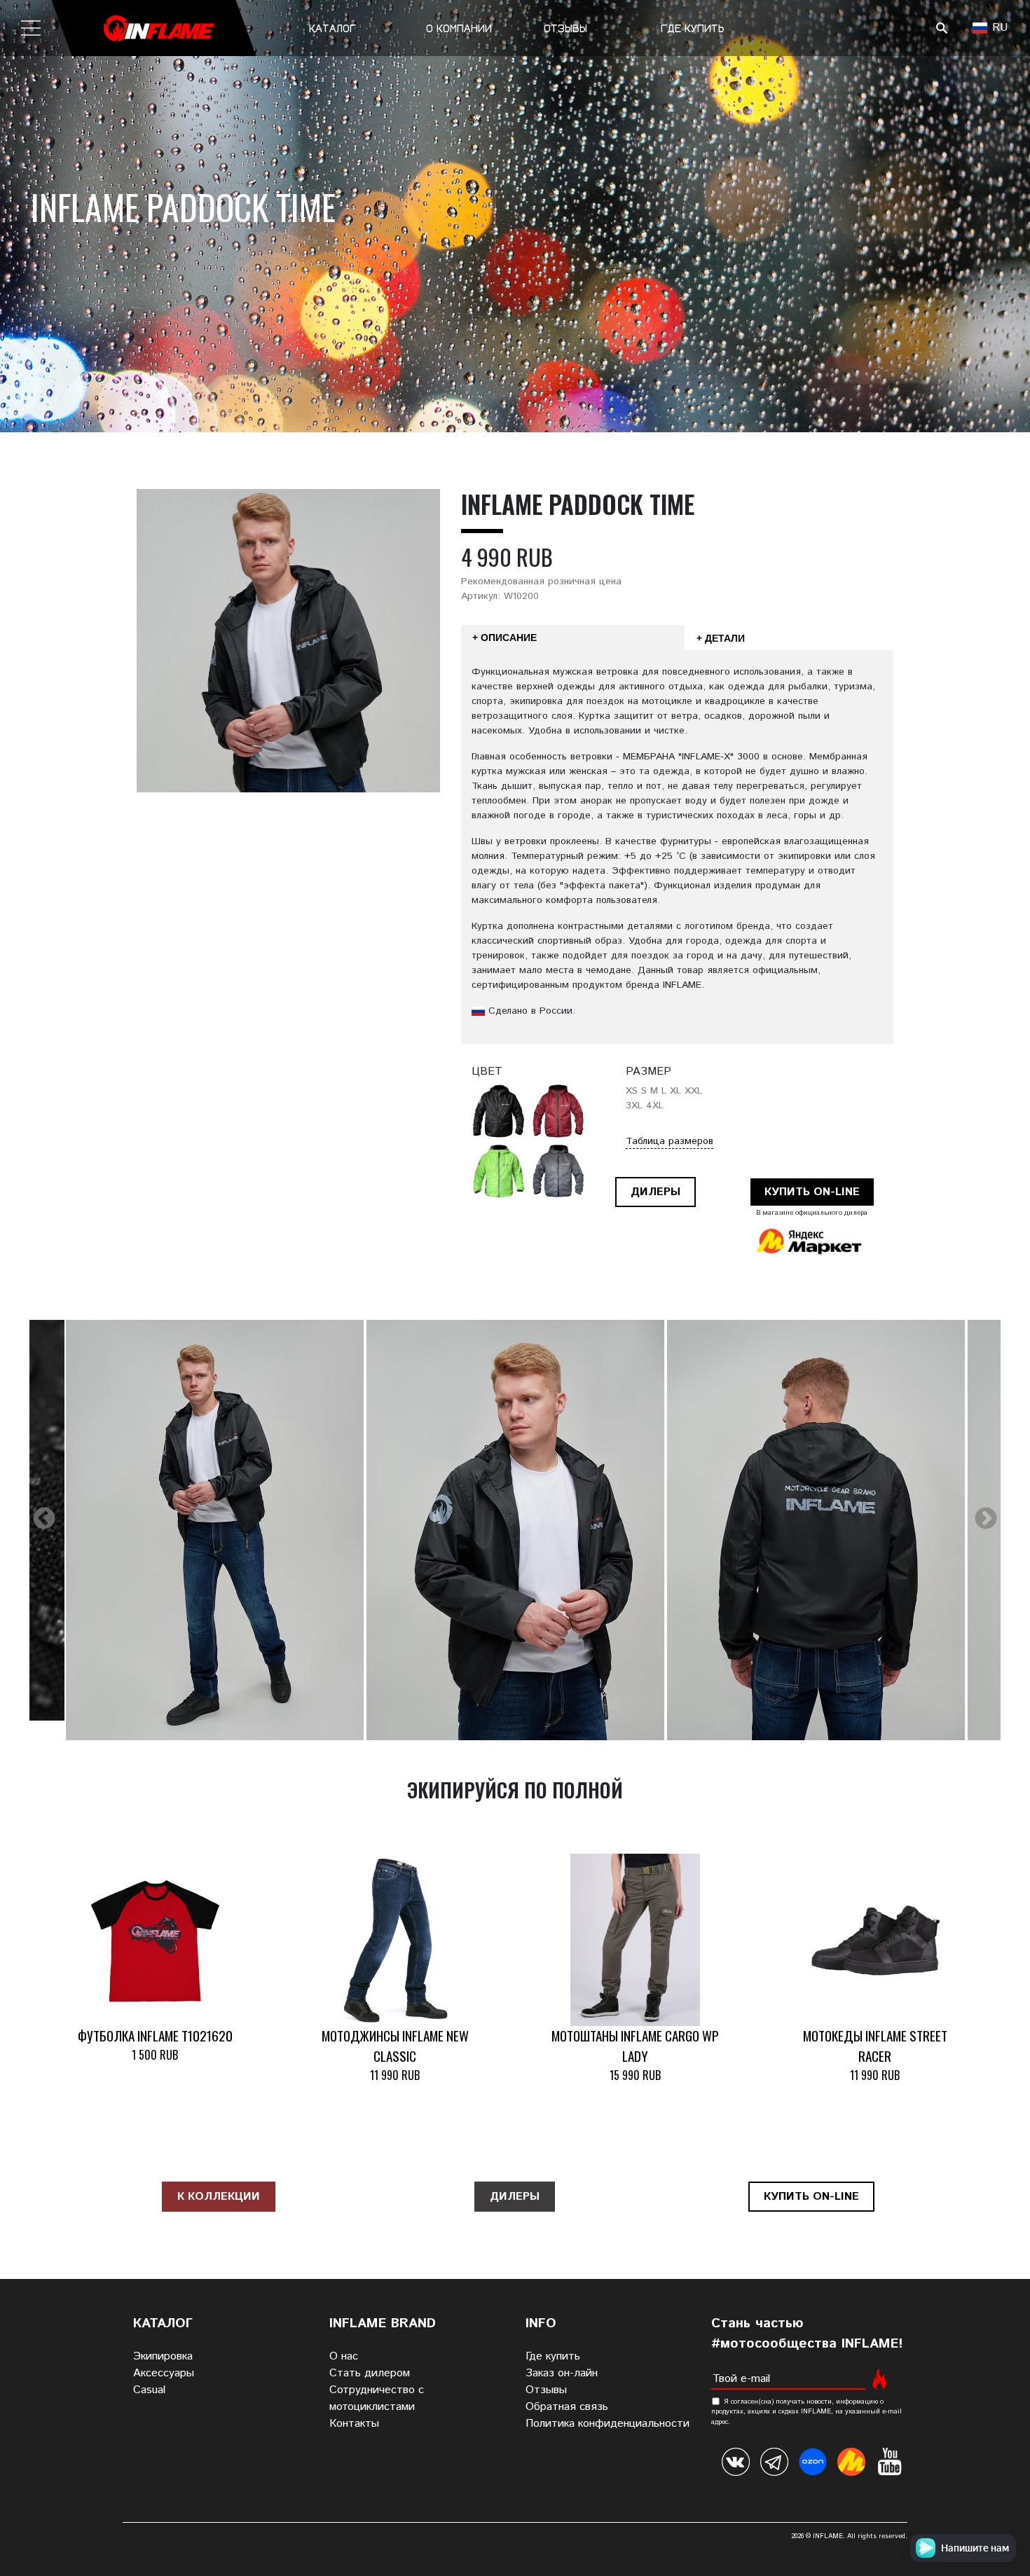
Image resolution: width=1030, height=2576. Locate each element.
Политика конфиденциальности (607, 2424)
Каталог (332, 28)
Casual (149, 2390)
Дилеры (655, 1192)
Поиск (941, 28)
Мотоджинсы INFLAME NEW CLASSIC (395, 2046)
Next (986, 1520)
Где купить (693, 28)
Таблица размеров (669, 1141)
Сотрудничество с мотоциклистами (377, 2398)
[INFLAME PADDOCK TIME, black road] (215, 1530)
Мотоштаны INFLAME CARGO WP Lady (635, 2046)
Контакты (354, 2424)
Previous (44, 1520)
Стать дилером (370, 2373)
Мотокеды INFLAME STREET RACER (875, 2046)
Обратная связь (567, 2407)
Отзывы (565, 28)
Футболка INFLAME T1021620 (155, 2036)
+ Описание (504, 638)
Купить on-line (812, 1192)
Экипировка (163, 2356)
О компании (459, 28)
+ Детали (721, 638)
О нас (344, 2356)
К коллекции (219, 2197)
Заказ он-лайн (562, 2373)
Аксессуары (164, 2373)
